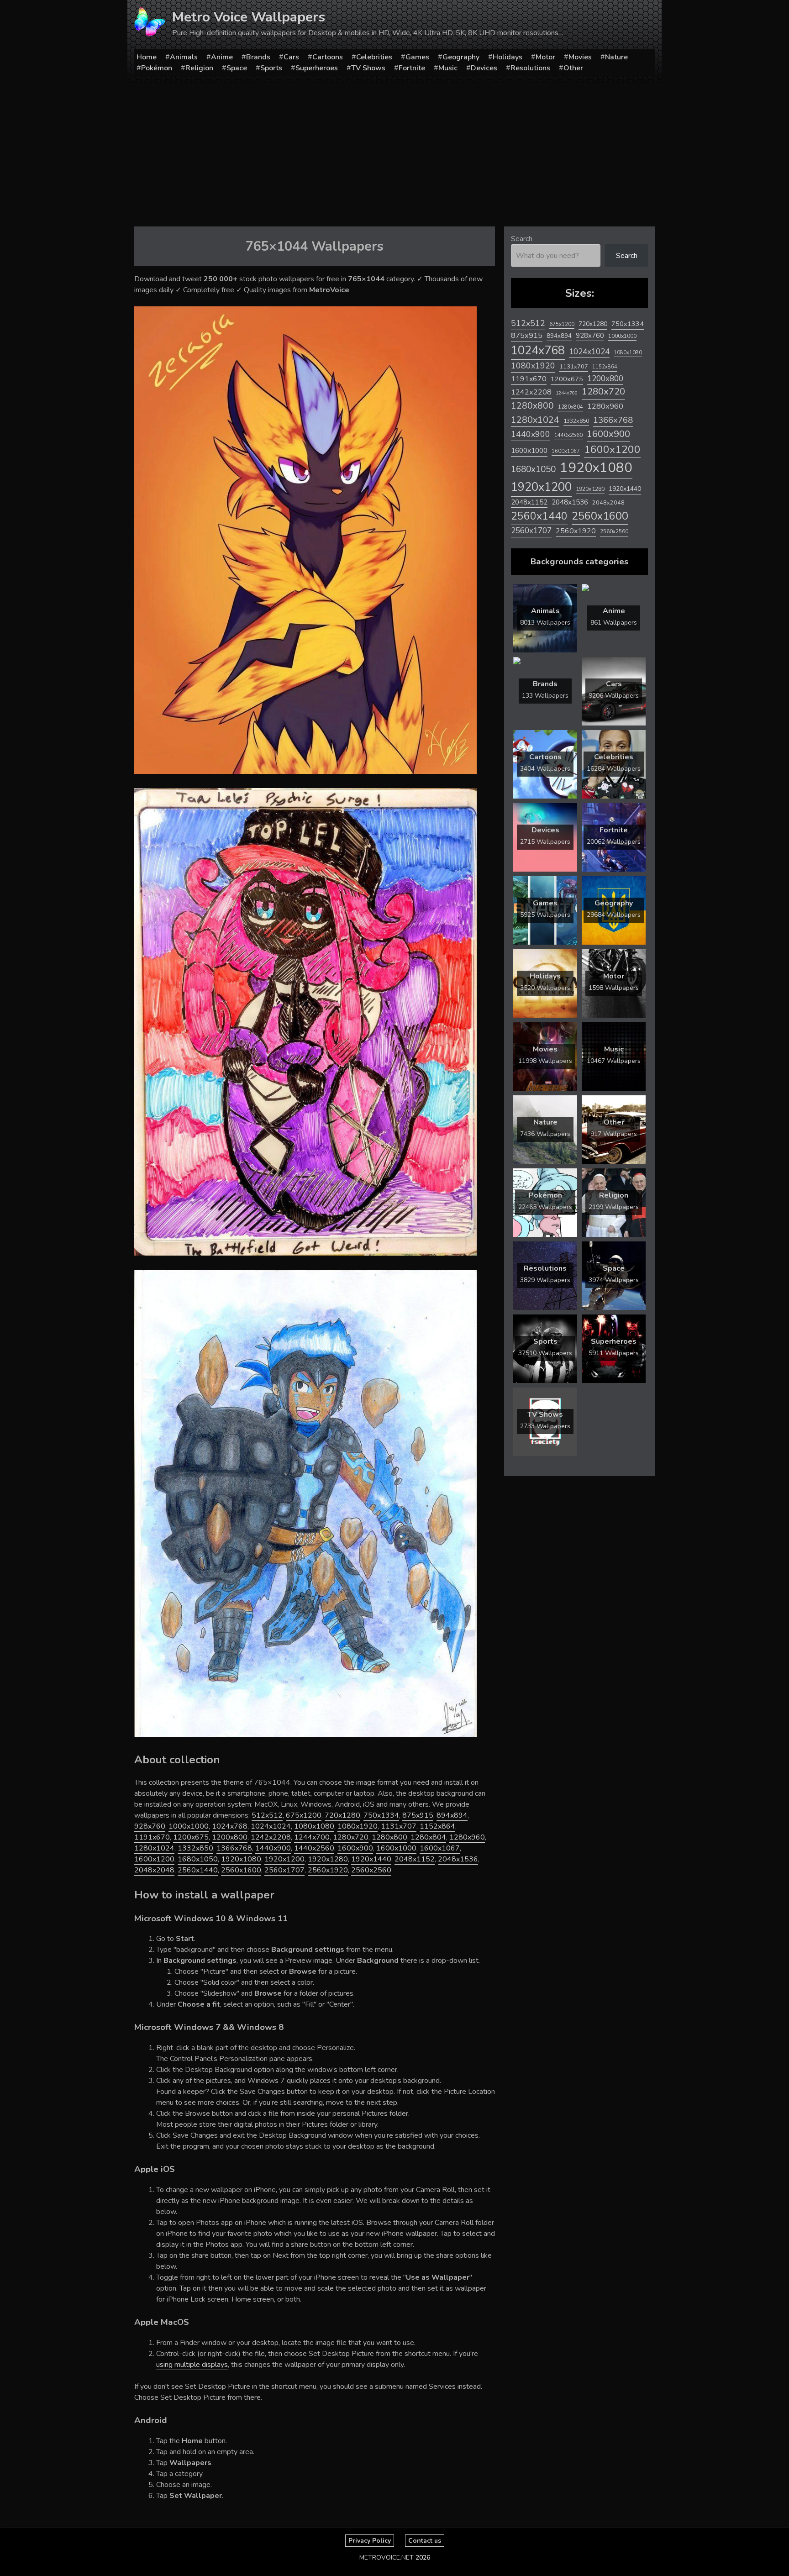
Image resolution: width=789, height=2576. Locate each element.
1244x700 (312, 1837)
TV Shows (368, 68)
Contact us (425, 2541)
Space (237, 68)
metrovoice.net (387, 2558)
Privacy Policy (370, 2541)
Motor (545, 57)
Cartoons (328, 57)
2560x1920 (328, 1870)
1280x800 (389, 1837)
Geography (461, 57)
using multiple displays (192, 2365)
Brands (258, 57)
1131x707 (399, 1826)
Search (522, 239)
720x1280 (342, 1815)
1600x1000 (396, 1848)
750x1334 (381, 1815)
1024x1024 (271, 1826)
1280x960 (467, 1837)
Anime (222, 57)
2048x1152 (415, 1859)
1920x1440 (371, 1859)
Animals (184, 57)
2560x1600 (241, 1870)
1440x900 (273, 1848)
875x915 (418, 1815)
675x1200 (304, 1815)
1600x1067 (440, 1848)
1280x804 (428, 1837)
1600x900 (355, 1848)
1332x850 (195, 1848)
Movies (580, 57)
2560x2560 (371, 1870)
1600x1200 (154, 1859)
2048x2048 (154, 1870)
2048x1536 (458, 1859)
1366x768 (234, 1848)
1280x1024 (154, 1848)
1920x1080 (241, 1859)
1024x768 (230, 1826)
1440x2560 (314, 1848)
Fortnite (412, 68)
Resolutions (530, 68)
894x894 (452, 1815)
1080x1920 (358, 1826)
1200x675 (191, 1837)
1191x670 (152, 1837)
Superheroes (317, 68)
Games (417, 57)
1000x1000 (189, 1826)
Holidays (508, 57)
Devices (484, 68)
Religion (199, 68)
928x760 (150, 1826)
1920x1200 (284, 1859)
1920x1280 (328, 1859)
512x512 (267, 1815)
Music (448, 68)
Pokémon (157, 68)
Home (147, 57)
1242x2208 (271, 1837)
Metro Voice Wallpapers (249, 17)
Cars (291, 57)
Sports (271, 68)
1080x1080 (314, 1826)
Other (573, 68)
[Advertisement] (394, 151)
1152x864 (437, 1826)
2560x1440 (198, 1870)
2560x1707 (284, 1870)
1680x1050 (198, 1859)
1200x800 (230, 1837)
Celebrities (374, 57)
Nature (616, 57)
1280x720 (351, 1837)
